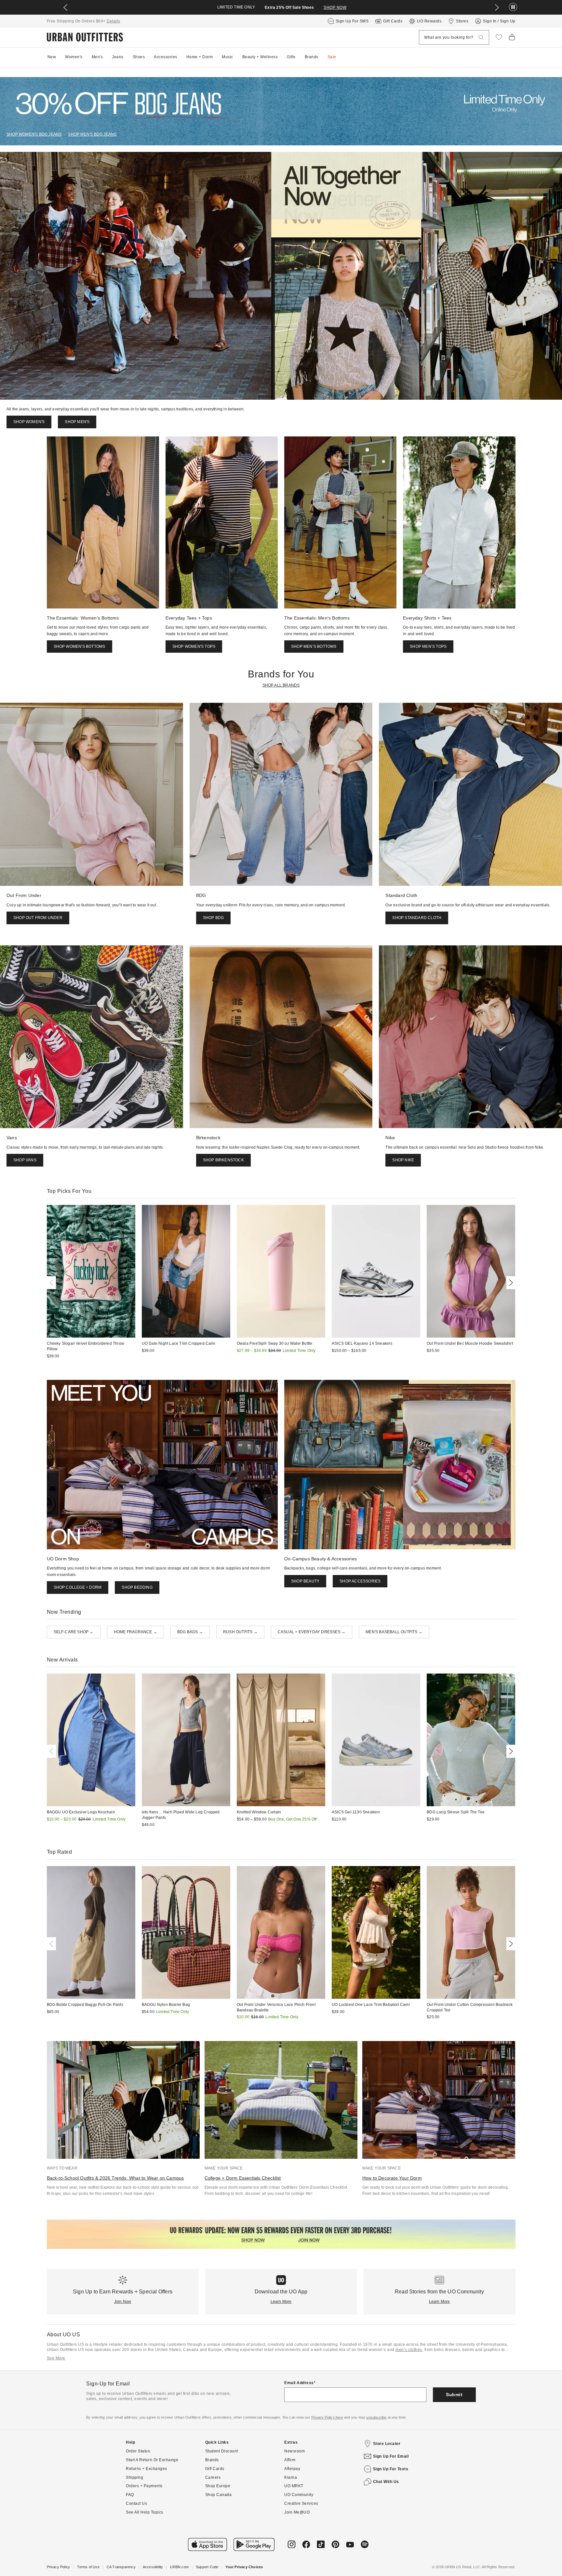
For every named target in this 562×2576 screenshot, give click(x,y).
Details (114, 21)
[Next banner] (497, 7)
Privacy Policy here (327, 2417)
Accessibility (153, 2567)
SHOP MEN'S (77, 422)
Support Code (207, 2567)
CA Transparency (121, 2567)
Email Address (299, 2383)
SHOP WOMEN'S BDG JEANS (34, 134)
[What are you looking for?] (481, 38)
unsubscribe (376, 2417)
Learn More (281, 2302)
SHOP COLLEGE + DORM (78, 1587)
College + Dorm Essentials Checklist (243, 2178)
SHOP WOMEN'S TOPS (194, 647)
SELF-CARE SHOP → (74, 1632)
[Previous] (53, 1283)
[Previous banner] (65, 7)
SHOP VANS (25, 1160)
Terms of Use (88, 2567)
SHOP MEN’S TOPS (428, 647)
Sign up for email (391, 2456)
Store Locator (387, 2444)
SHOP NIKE (403, 1160)
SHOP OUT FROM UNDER (38, 918)
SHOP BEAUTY (305, 1581)
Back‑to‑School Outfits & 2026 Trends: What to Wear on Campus (115, 2178)
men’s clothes (409, 2350)
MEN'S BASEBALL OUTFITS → (394, 1632)
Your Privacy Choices (244, 2567)
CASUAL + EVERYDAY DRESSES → (312, 1632)
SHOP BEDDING (137, 1587)
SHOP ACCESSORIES (360, 1581)
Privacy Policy (59, 2567)
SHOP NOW (335, 7)
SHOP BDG (214, 918)
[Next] (510, 1283)
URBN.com (179, 2567)
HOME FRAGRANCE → (135, 1632)
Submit (454, 2395)
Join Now (123, 2302)
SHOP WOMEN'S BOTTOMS (80, 647)
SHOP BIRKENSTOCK (223, 1160)
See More (56, 2358)
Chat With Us (386, 2482)
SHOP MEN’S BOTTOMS (314, 647)
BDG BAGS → (190, 1632)
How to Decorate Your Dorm (392, 2178)
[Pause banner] (513, 7)
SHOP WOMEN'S (29, 422)
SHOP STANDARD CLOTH (417, 918)
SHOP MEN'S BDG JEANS (92, 134)
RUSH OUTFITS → (240, 1632)
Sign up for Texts (391, 2469)
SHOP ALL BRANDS (281, 685)
